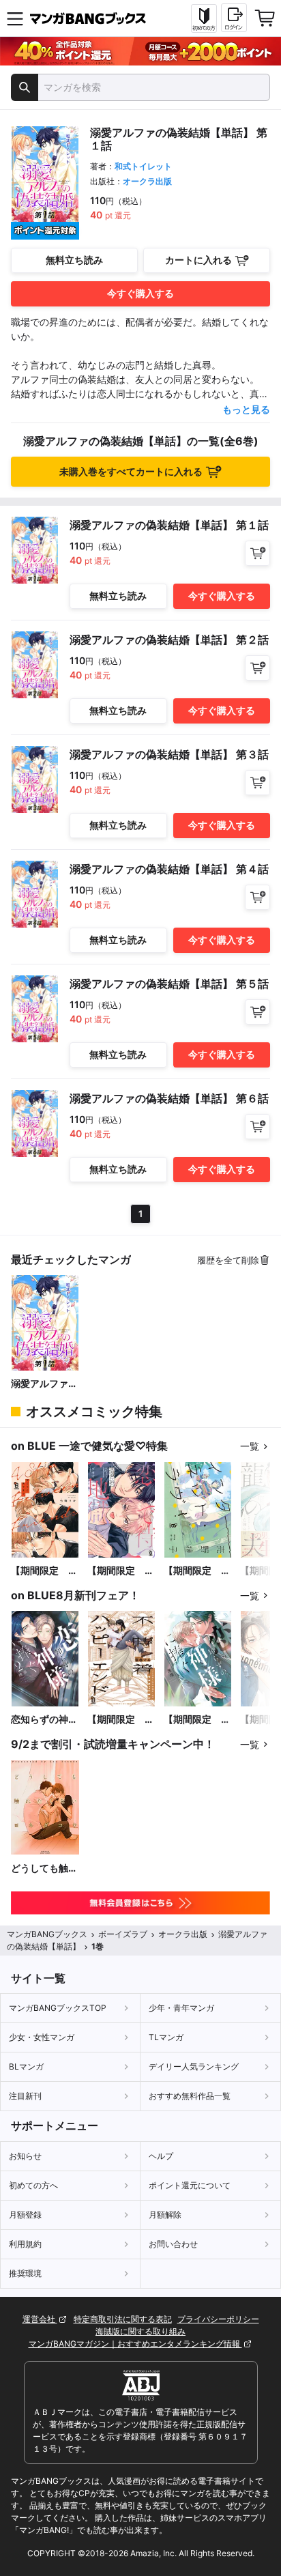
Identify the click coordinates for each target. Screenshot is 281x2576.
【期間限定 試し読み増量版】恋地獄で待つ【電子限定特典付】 (121, 1571)
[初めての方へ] (204, 18)
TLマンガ (166, 2037)
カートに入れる (198, 260)
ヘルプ (161, 2156)
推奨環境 (25, 2273)
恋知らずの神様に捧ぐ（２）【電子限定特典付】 (44, 1720)
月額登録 (25, 2215)
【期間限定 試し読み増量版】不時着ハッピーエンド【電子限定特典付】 (121, 1720)
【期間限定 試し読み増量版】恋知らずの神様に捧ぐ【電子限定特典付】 (197, 1720)
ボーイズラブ (123, 1934)
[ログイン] (234, 18)
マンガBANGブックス (47, 1934)
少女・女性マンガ (42, 2037)
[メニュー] (15, 18)
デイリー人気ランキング (194, 2066)
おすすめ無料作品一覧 (190, 2096)
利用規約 (25, 2244)
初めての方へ (33, 2185)
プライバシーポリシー (218, 2319)
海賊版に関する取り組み (140, 2331)
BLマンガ (26, 2066)
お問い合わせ (173, 2244)
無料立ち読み (74, 260)
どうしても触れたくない (44, 1869)
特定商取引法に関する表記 (123, 2319)
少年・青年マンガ (181, 2008)
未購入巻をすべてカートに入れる (131, 471)
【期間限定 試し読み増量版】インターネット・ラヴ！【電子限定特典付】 (197, 1571)
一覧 (250, 1446)
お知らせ (25, 2156)
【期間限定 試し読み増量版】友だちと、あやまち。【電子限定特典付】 (44, 1571)
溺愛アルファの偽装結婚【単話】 (44, 1384)
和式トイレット (143, 166)
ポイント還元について (190, 2185)
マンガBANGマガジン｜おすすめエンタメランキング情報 (135, 2344)
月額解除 (165, 2215)
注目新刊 (25, 2096)
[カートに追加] (257, 553)
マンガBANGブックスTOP (58, 2008)
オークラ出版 (147, 181)
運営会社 (40, 2319)
